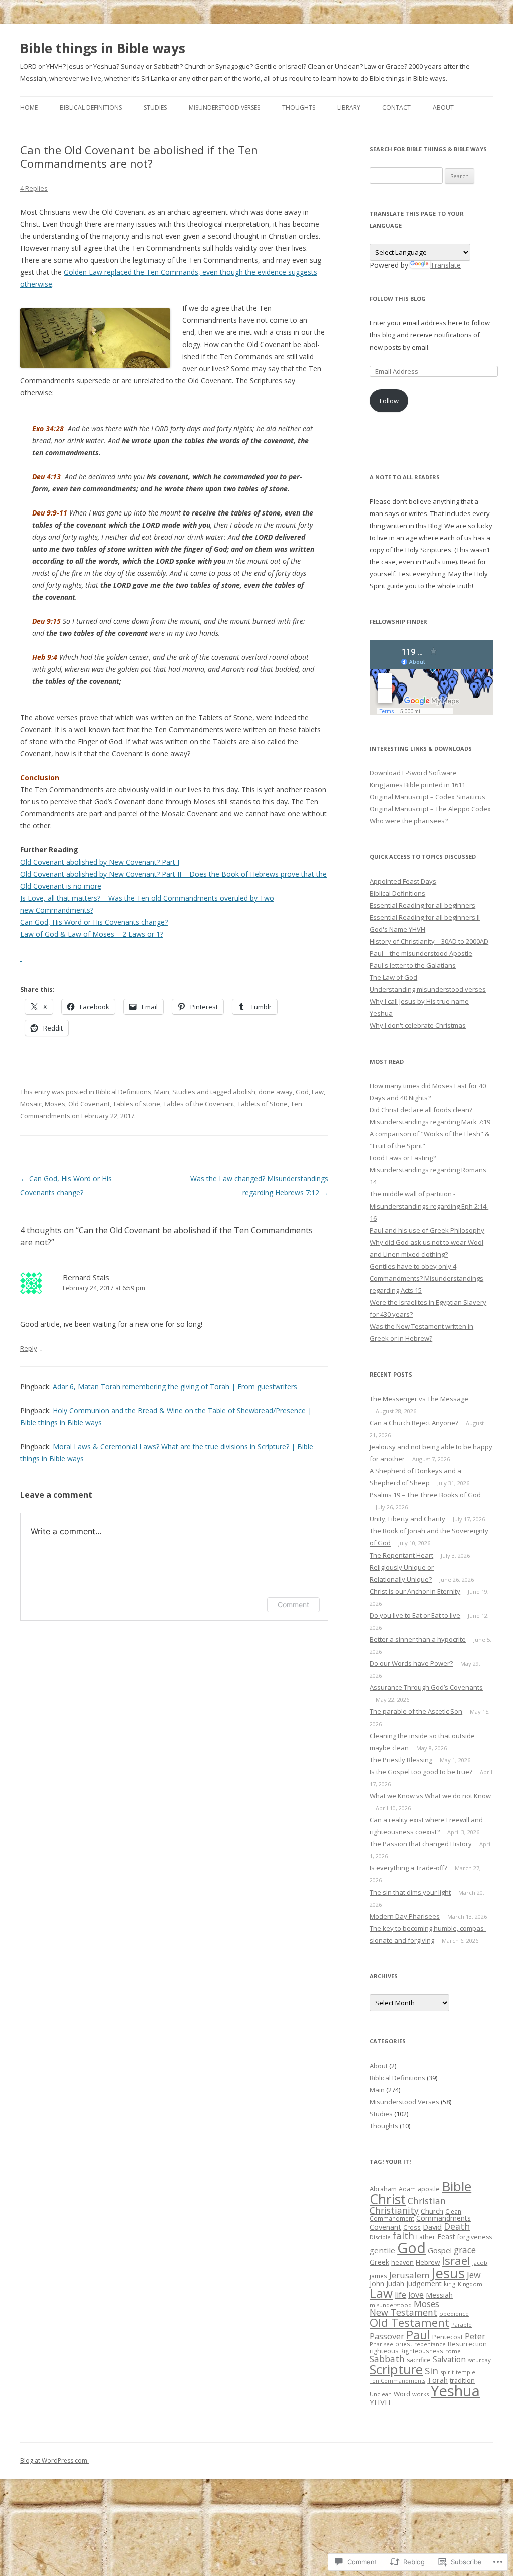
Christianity (394, 2210)
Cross (412, 2227)
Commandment (392, 2218)
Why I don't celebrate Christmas (418, 1025)
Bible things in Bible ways (103, 48)
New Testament (404, 2312)
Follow (389, 401)
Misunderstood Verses (224, 108)
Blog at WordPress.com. (54, 2460)
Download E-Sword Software (413, 773)
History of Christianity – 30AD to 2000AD (429, 941)
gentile (382, 2250)
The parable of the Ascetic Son (416, 1711)
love (416, 2295)
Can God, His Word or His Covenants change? (94, 922)
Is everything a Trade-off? (409, 1868)
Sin (432, 2371)
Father (426, 2237)
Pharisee (381, 2344)
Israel (456, 2260)
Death (457, 2226)
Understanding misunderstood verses (428, 989)
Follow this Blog (398, 299)
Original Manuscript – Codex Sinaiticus (428, 797)
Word (402, 2394)
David (432, 2227)
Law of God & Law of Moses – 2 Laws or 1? (92, 934)
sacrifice (419, 2360)
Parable (462, 2325)
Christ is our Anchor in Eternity (415, 1591)
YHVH (380, 2402)
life (401, 2295)
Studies (155, 108)
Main (162, 1092)
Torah (438, 2380)
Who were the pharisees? (409, 821)
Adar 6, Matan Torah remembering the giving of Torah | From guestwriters (175, 1386)
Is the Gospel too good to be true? (421, 1772)
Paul (418, 2335)
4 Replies (34, 188)
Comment (293, 1604)
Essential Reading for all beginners (423, 905)
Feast (446, 2236)
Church (432, 2211)
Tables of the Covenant (199, 1104)
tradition (462, 2380)
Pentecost (448, 2337)
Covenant (386, 2227)
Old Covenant (89, 1104)
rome (453, 2351)
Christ (388, 2199)
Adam (407, 2189)
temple (466, 2372)
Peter (475, 2336)
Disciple (380, 2237)
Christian (427, 2201)
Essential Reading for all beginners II (425, 917)
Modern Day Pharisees (405, 1916)
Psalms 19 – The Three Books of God (425, 1495)
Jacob (480, 2262)
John (377, 2283)
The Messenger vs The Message (419, 1399)
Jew (474, 2275)
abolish (244, 1092)
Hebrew (428, 2262)
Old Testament (410, 2323)
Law (318, 1092)
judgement (424, 2283)
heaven (403, 2262)
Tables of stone (137, 1104)
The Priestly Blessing (401, 1760)
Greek (379, 2262)
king (450, 2284)
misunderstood (391, 2305)
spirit (447, 2372)
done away (276, 1092)
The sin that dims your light (410, 1892)
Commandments (444, 2218)
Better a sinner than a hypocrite (418, 1639)
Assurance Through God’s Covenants (426, 1687)
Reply (29, 1348)
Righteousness (422, 2351)
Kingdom (470, 2284)
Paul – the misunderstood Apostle (421, 953)
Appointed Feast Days (403, 881)
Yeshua (455, 2391)
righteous (384, 2351)
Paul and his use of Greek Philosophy (427, 1230)
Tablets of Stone (263, 1104)
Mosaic (31, 1104)
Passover (387, 2336)
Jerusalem (409, 2275)
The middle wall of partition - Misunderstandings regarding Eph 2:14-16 (429, 1206)
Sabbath (387, 2359)
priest (404, 2344)
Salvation (449, 2359)
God (302, 1092)
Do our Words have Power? (411, 1663)
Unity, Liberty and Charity (408, 1519)
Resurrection (467, 2344)
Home (29, 108)
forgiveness (475, 2237)
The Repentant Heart (402, 1555)
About (443, 108)
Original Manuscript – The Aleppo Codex (430, 809)
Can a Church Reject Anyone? (414, 1423)
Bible (457, 2186)
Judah (395, 2283)
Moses (55, 1104)
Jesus (448, 2273)
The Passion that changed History (421, 1844)
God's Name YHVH (398, 929)
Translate (446, 265)
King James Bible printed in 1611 (418, 785)
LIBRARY (349, 108)
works (421, 2394)
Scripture (396, 2369)
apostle (429, 2189)
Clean (453, 2211)
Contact (397, 108)
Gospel (440, 2250)
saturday (479, 2360)
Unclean (381, 2394)
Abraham (383, 2189)
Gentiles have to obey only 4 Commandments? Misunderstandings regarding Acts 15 (427, 1278)
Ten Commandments (398, 2381)
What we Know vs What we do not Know (430, 1796)
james (378, 2276)
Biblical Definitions (91, 108)
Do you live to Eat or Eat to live (415, 1615)
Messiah (439, 2295)
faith (404, 2236)
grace (465, 2250)
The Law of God (394, 977)
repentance (430, 2344)
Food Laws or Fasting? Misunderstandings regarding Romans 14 (428, 1170)
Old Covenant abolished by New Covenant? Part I (100, 862)
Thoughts (299, 108)
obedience (454, 2313)
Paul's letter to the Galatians (413, 965)
